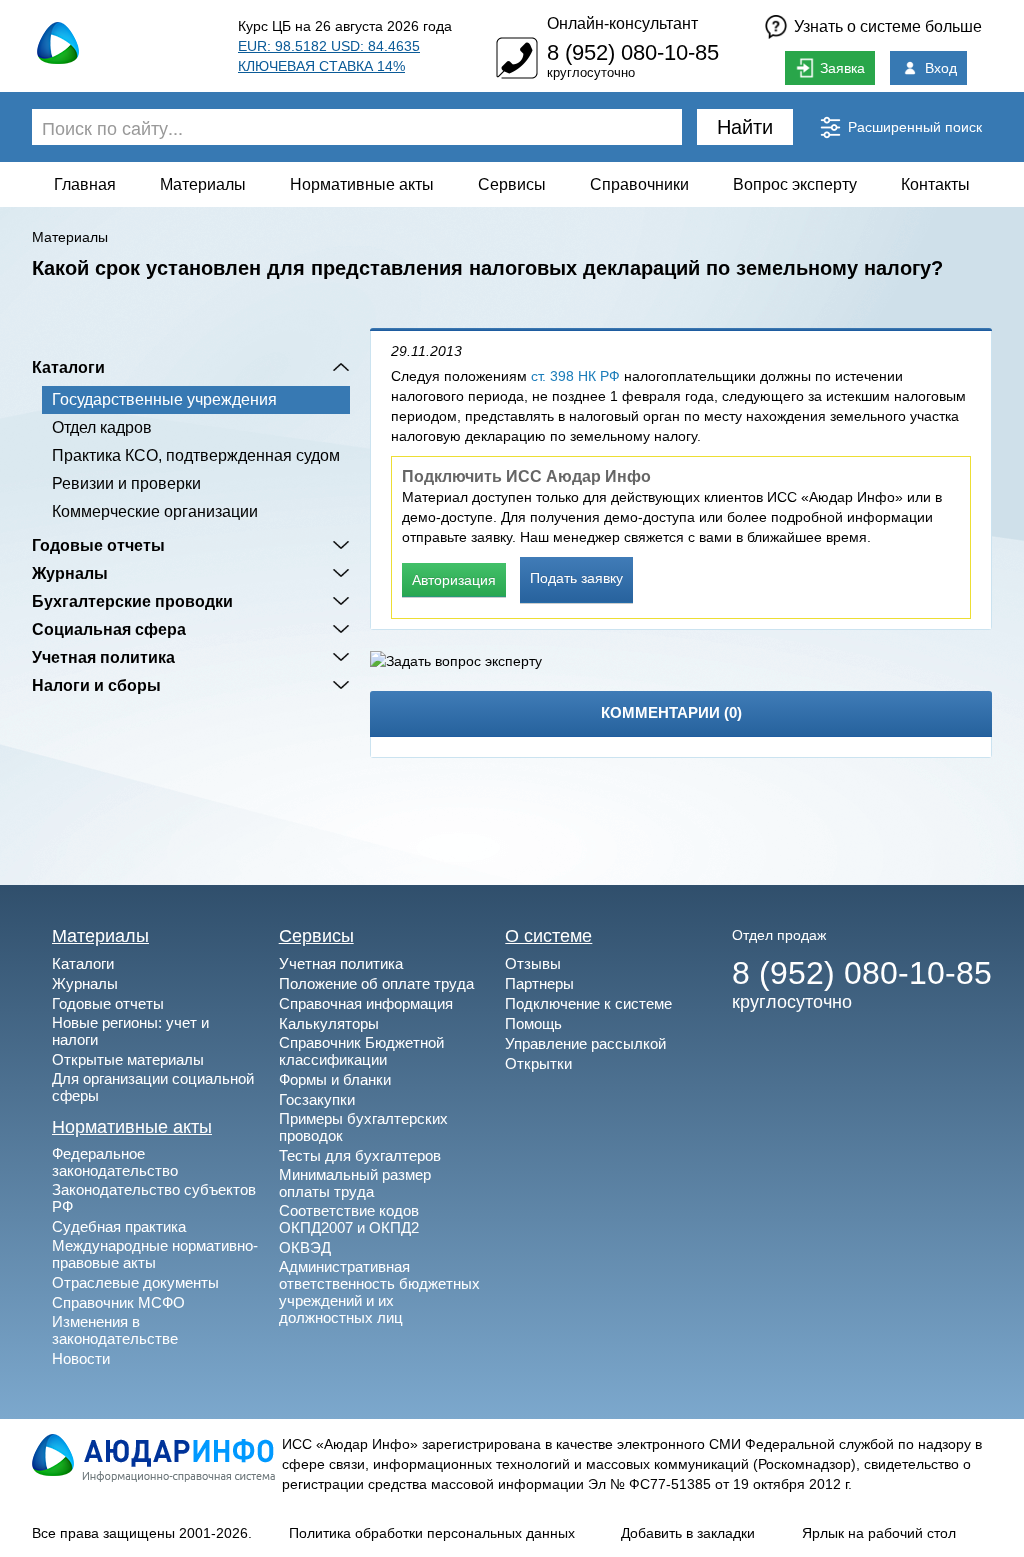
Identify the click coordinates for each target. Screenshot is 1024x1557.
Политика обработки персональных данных (432, 1533)
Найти (745, 127)
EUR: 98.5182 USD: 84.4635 (329, 46)
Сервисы (512, 184)
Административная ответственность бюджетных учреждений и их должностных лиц (379, 1292)
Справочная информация (366, 1003)
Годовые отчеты (98, 545)
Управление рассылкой (585, 1043)
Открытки (538, 1063)
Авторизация (454, 580)
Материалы (203, 184)
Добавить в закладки (688, 1533)
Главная (85, 184)
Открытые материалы (128, 1059)
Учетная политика (103, 657)
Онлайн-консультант (622, 23)
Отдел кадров (102, 427)
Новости (81, 1358)
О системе (548, 936)
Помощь (533, 1023)
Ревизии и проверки (126, 483)
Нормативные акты (362, 184)
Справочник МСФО (118, 1302)
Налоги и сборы (96, 685)
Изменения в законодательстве (115, 1330)
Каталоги (68, 367)
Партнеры (539, 983)
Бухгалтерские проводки (132, 601)
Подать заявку (576, 578)
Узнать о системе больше (888, 26)
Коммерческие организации (155, 511)
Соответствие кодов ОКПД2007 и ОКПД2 (349, 1219)
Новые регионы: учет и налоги (130, 1031)
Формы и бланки (335, 1079)
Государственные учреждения (164, 399)
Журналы (70, 573)
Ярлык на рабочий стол (879, 1533)
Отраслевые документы (135, 1282)
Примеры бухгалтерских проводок (363, 1127)
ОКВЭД (305, 1247)
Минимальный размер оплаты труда (355, 1183)
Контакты (935, 184)
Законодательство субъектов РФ (154, 1198)
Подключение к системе (588, 1003)
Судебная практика (119, 1226)
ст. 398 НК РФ (575, 376)
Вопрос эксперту (795, 184)
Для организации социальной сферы (153, 1087)
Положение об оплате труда (376, 983)
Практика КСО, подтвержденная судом (196, 455)
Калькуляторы (329, 1023)
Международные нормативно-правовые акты (155, 1254)
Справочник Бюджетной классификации (361, 1051)
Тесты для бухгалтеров (360, 1155)
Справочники (639, 184)
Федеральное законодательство (115, 1162)
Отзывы (533, 963)
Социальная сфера (109, 629)
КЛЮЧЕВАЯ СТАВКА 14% (321, 66)
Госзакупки (317, 1099)
